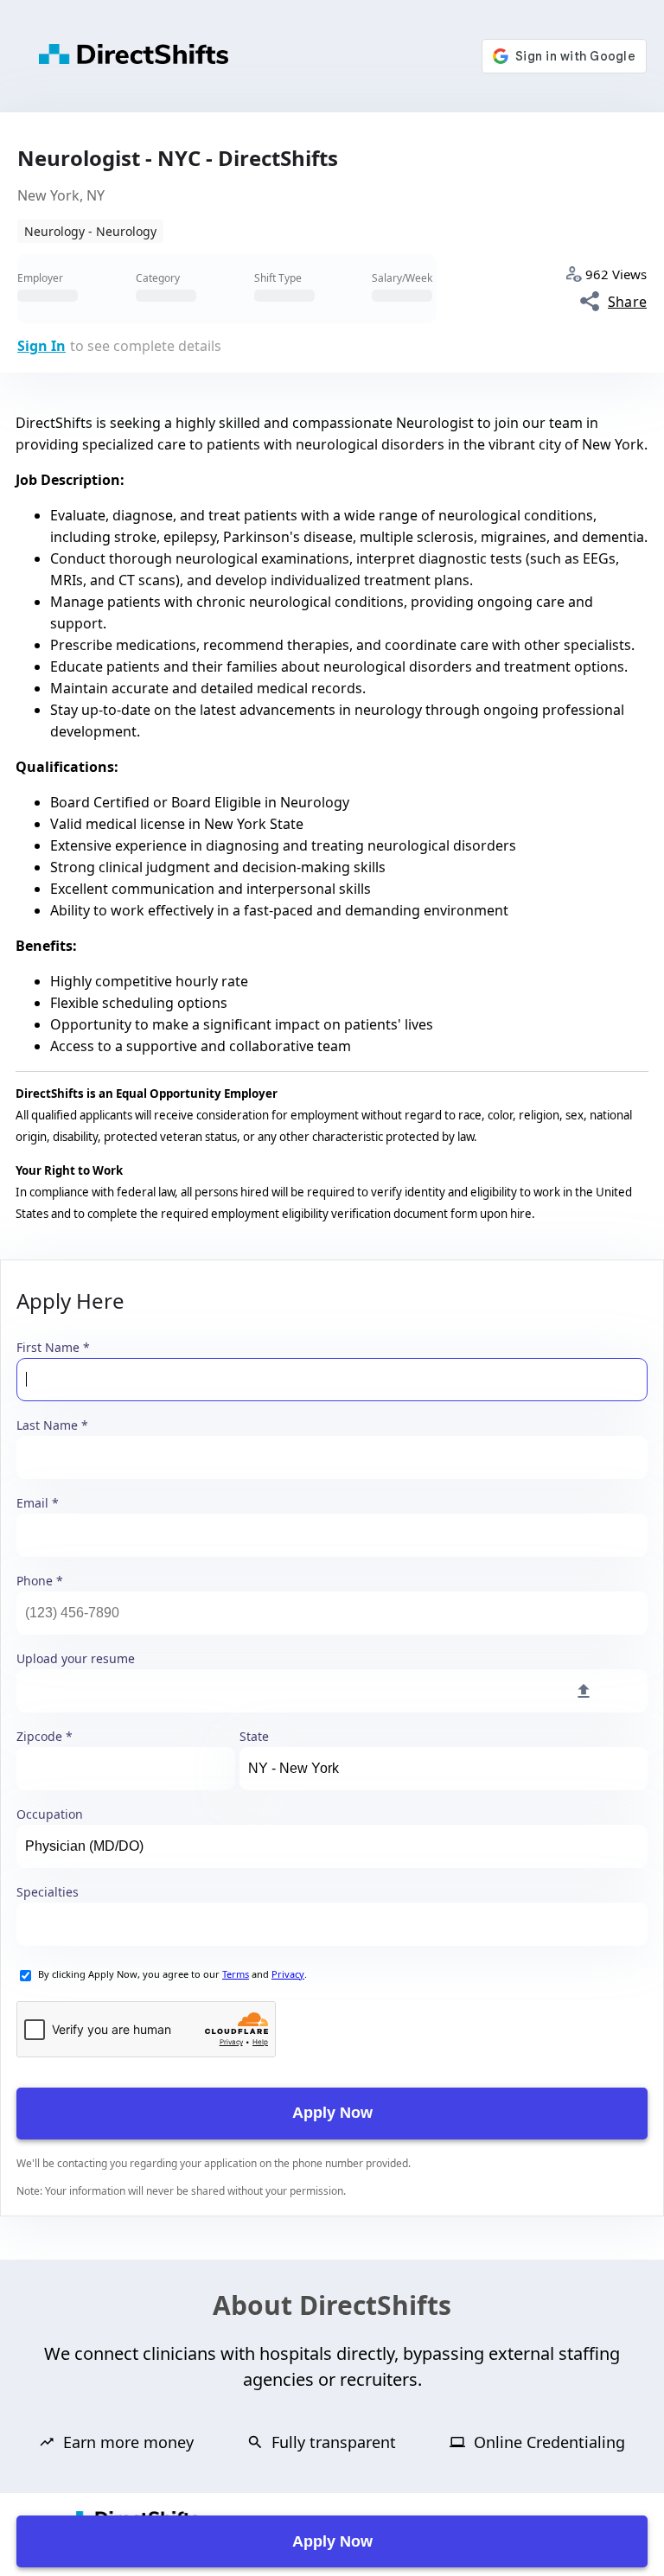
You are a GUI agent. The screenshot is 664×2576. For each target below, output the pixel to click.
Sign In (41, 346)
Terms (236, 1974)
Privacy (288, 1974)
